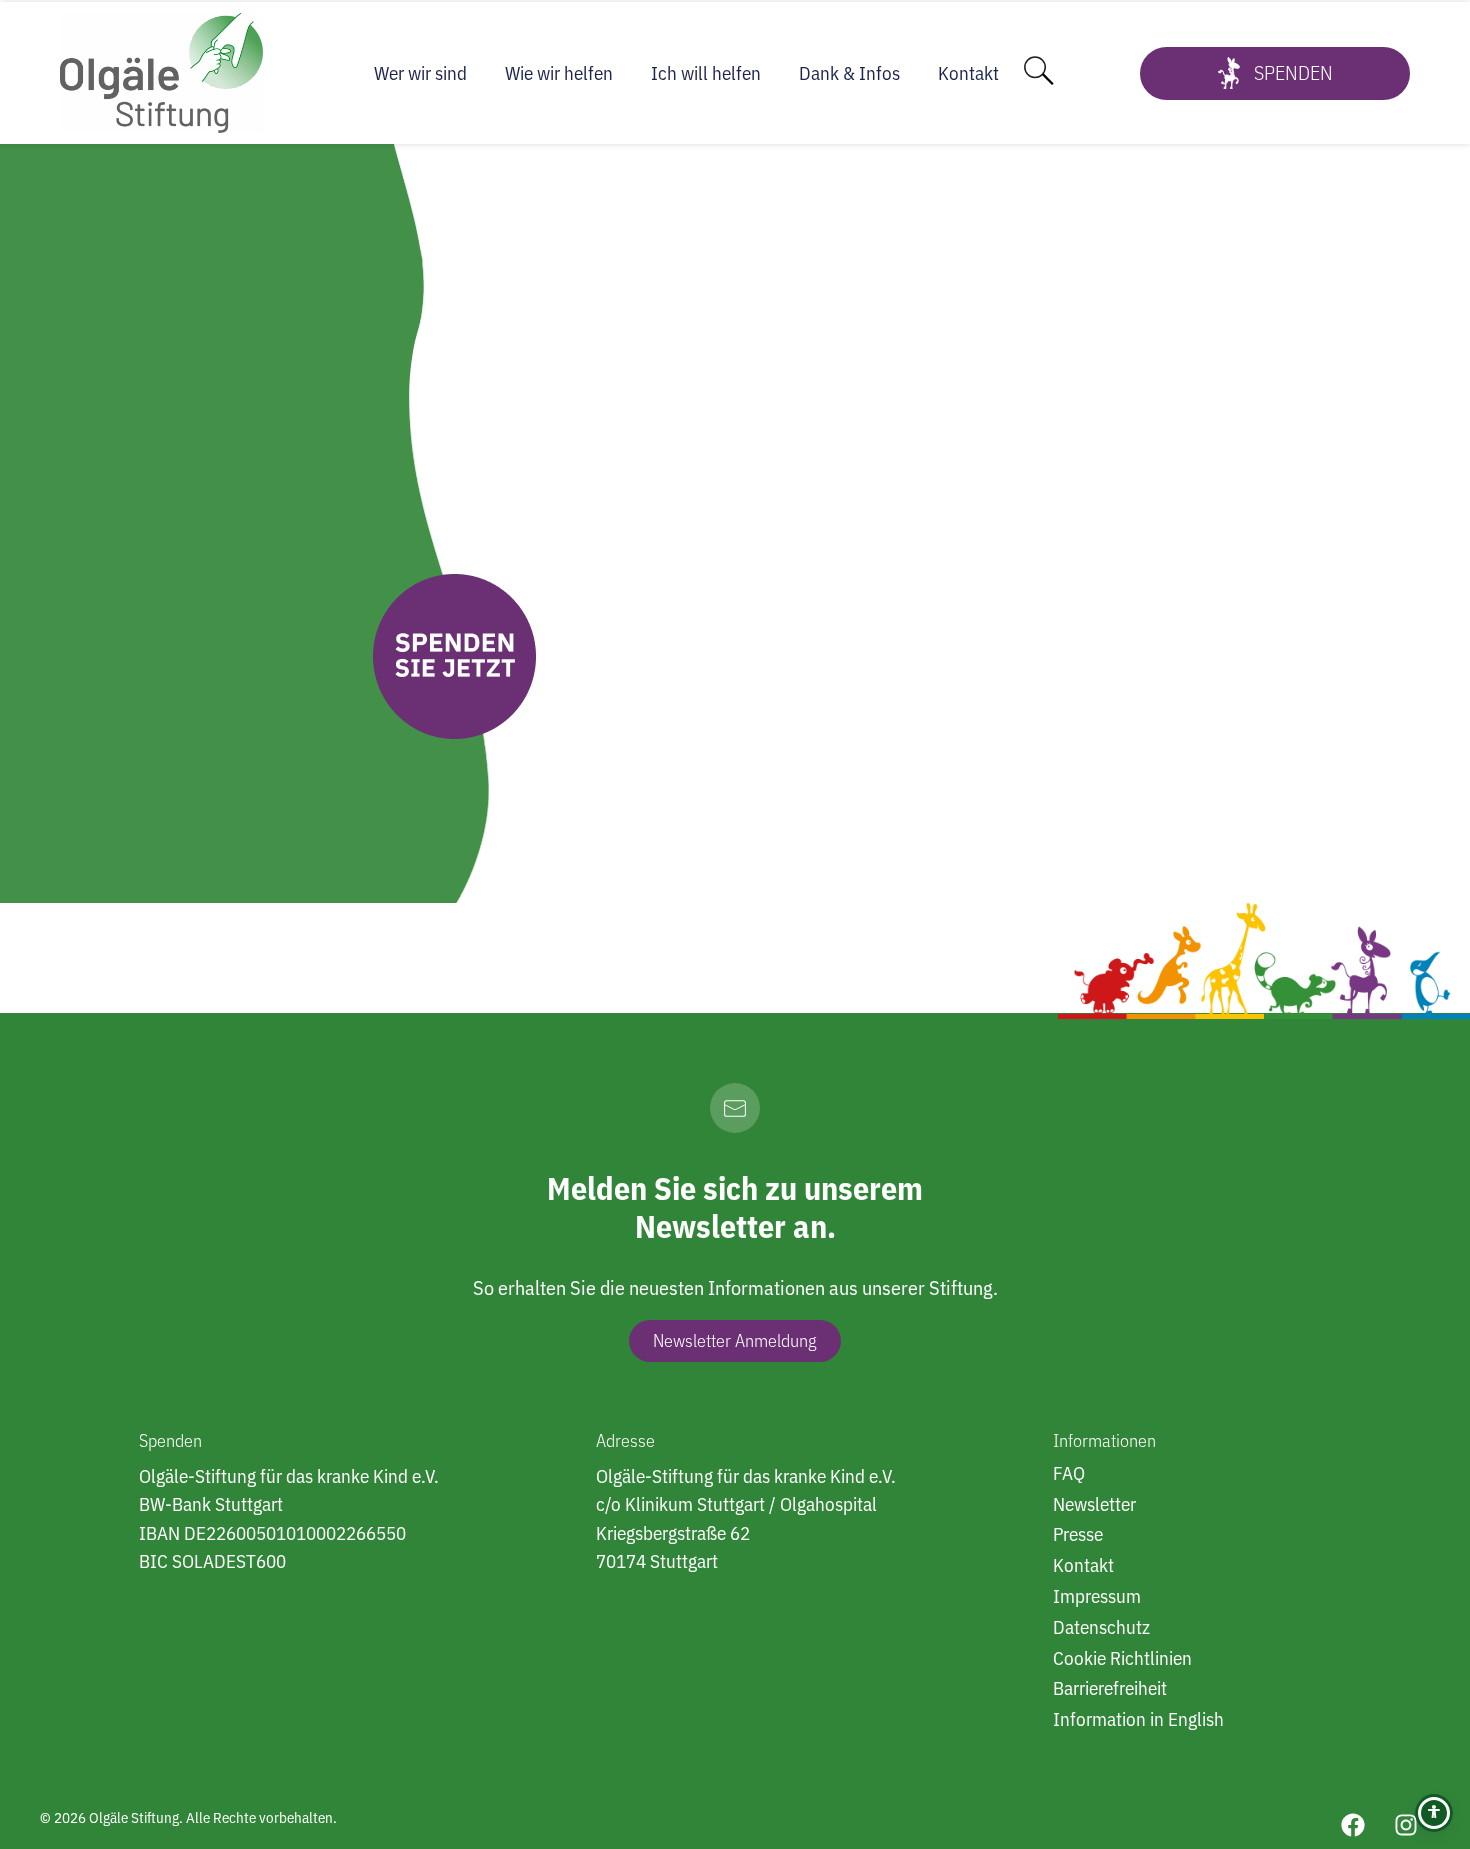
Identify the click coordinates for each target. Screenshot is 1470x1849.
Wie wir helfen (559, 73)
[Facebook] (1353, 1825)
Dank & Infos (849, 73)
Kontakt (968, 73)
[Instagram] (1406, 1825)
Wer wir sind (420, 73)
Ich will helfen (706, 73)
